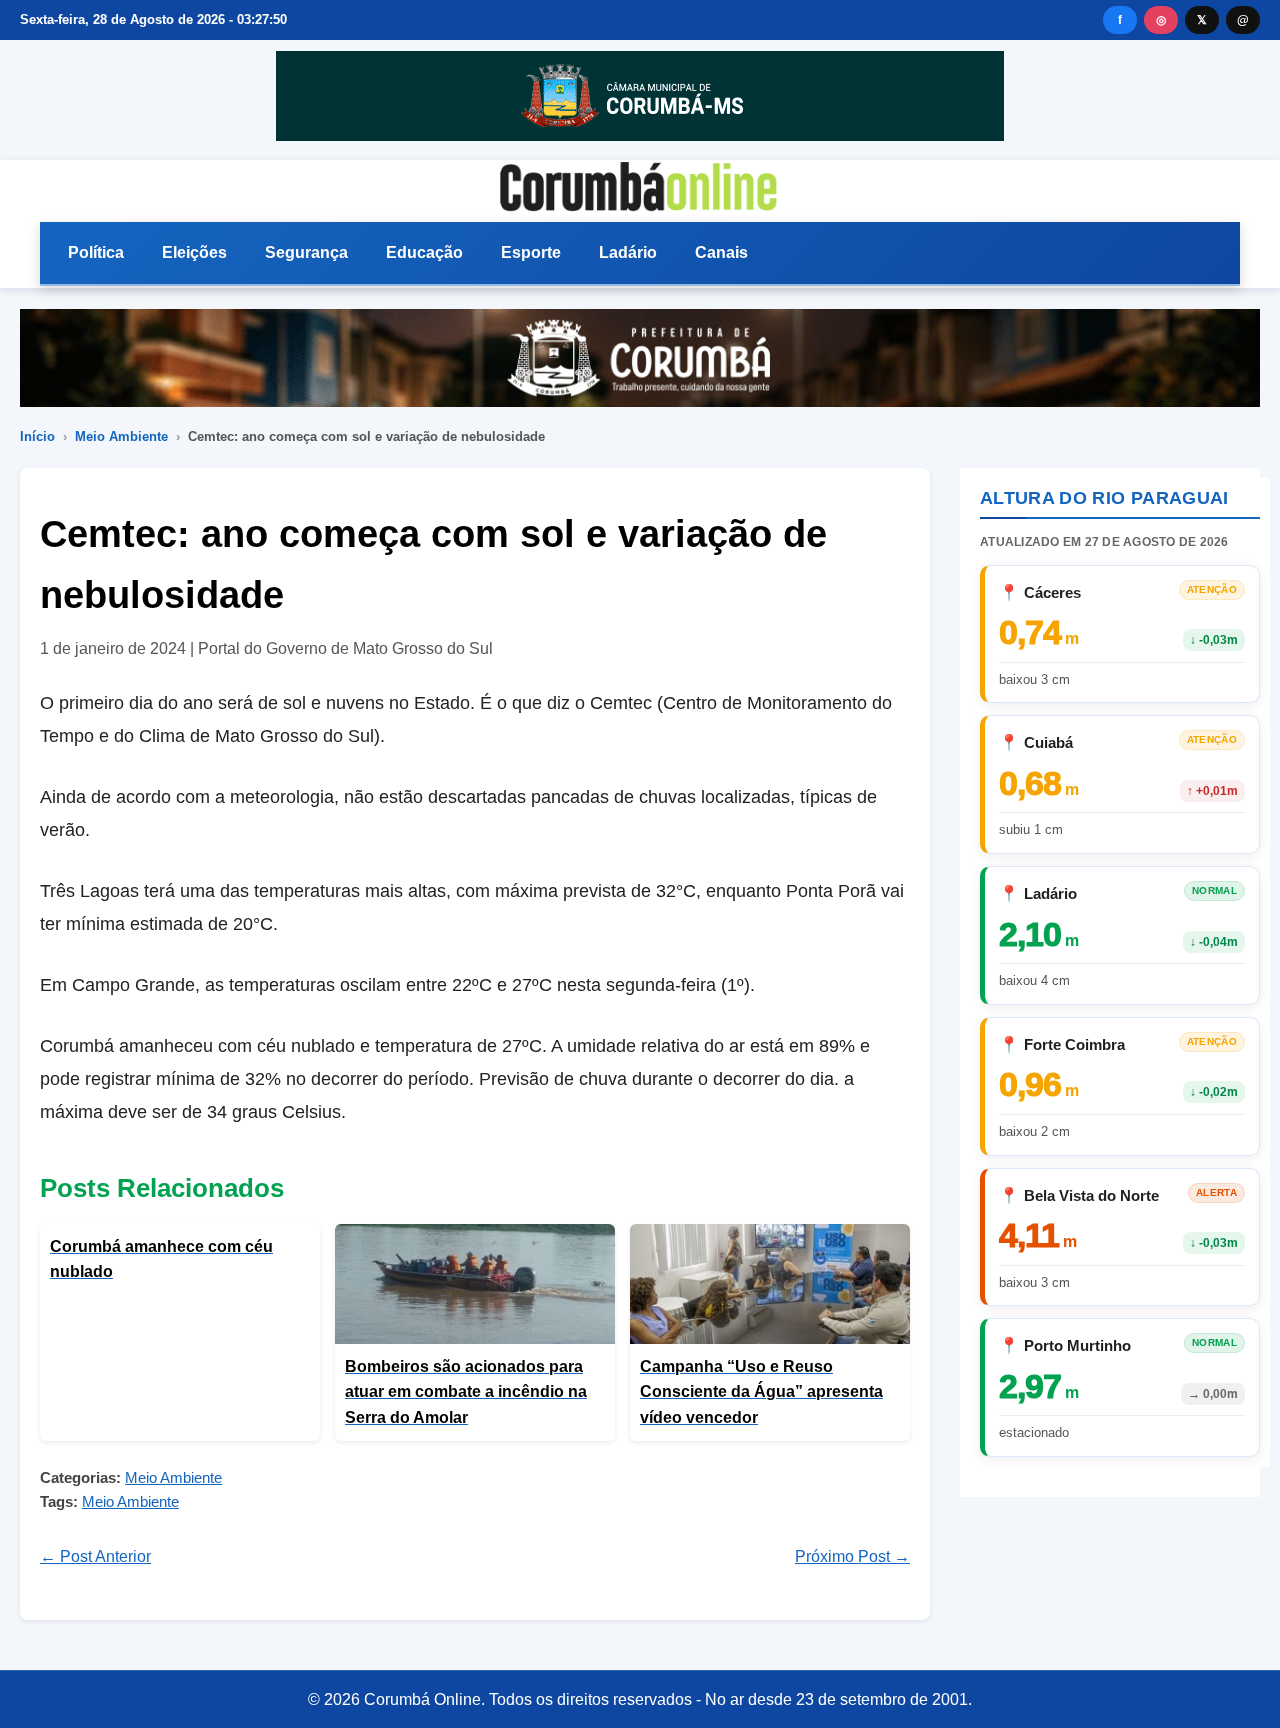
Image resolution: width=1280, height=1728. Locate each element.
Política (96, 252)
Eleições (194, 252)
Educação (424, 252)
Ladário (628, 252)
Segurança (306, 252)
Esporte (531, 252)
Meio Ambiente (121, 436)
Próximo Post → (852, 1556)
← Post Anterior (95, 1556)
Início (37, 436)
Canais (721, 252)
